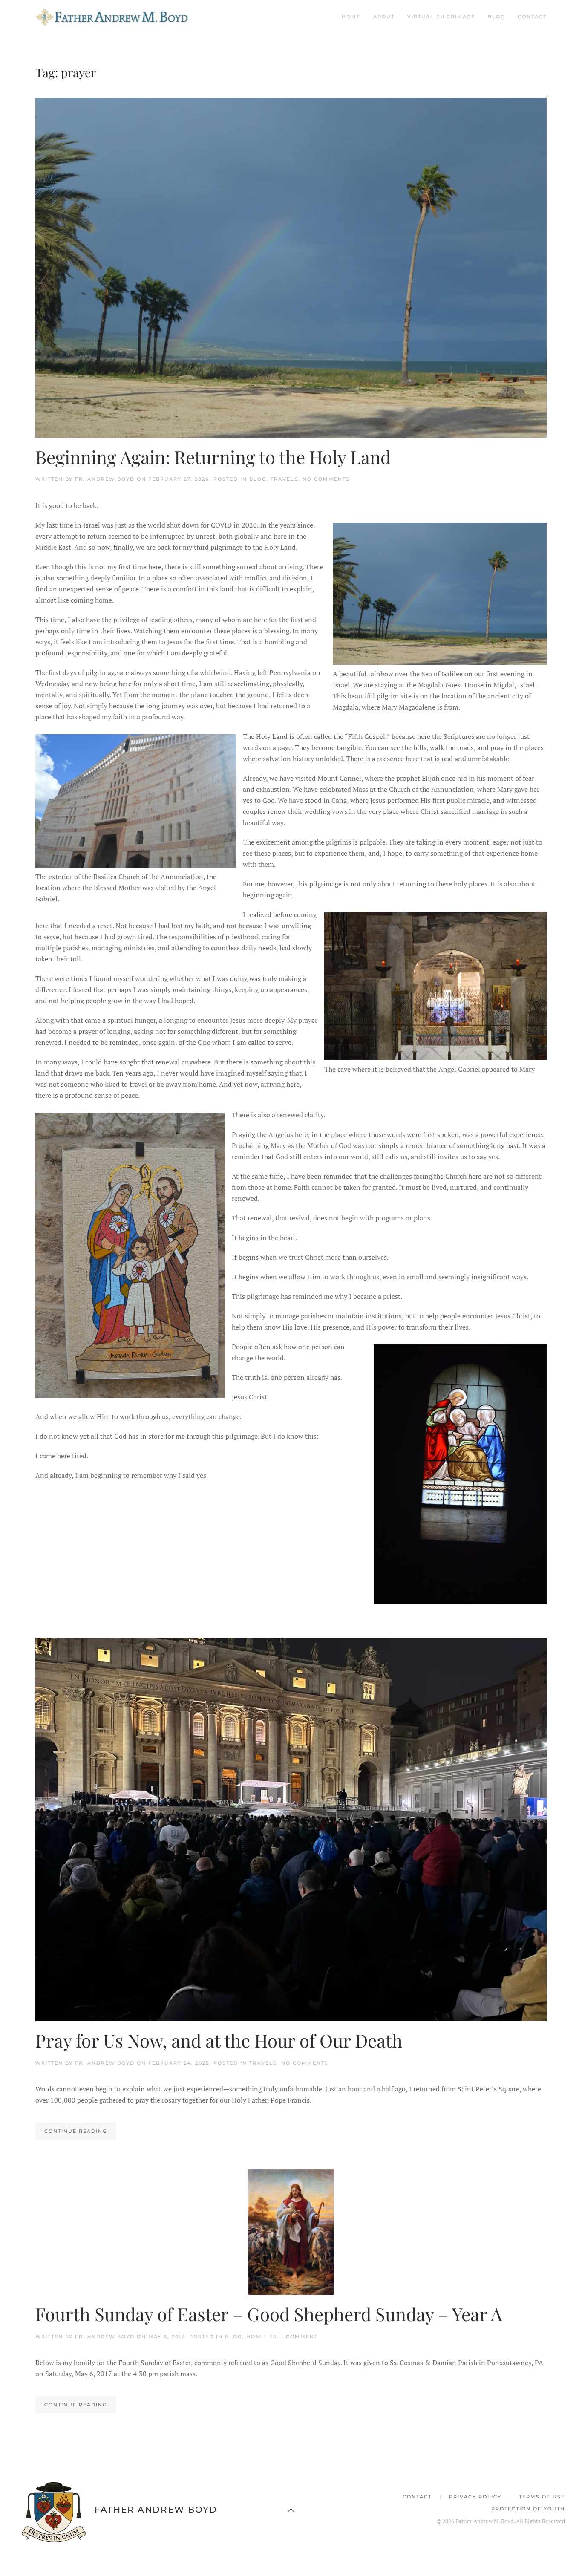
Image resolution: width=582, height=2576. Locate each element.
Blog (496, 17)
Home (351, 17)
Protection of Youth (528, 2509)
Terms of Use (542, 2497)
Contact (532, 17)
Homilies (262, 2337)
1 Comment (300, 2337)
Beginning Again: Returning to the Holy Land (213, 457)
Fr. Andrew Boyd (105, 479)
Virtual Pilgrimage (441, 17)
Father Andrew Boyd (156, 2510)
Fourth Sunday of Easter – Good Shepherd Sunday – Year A (269, 2314)
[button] (291, 2510)
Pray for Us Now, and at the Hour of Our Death (219, 2040)
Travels (284, 479)
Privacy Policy (475, 2497)
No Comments (326, 479)
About (384, 17)
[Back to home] (116, 17)
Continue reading (76, 2131)
